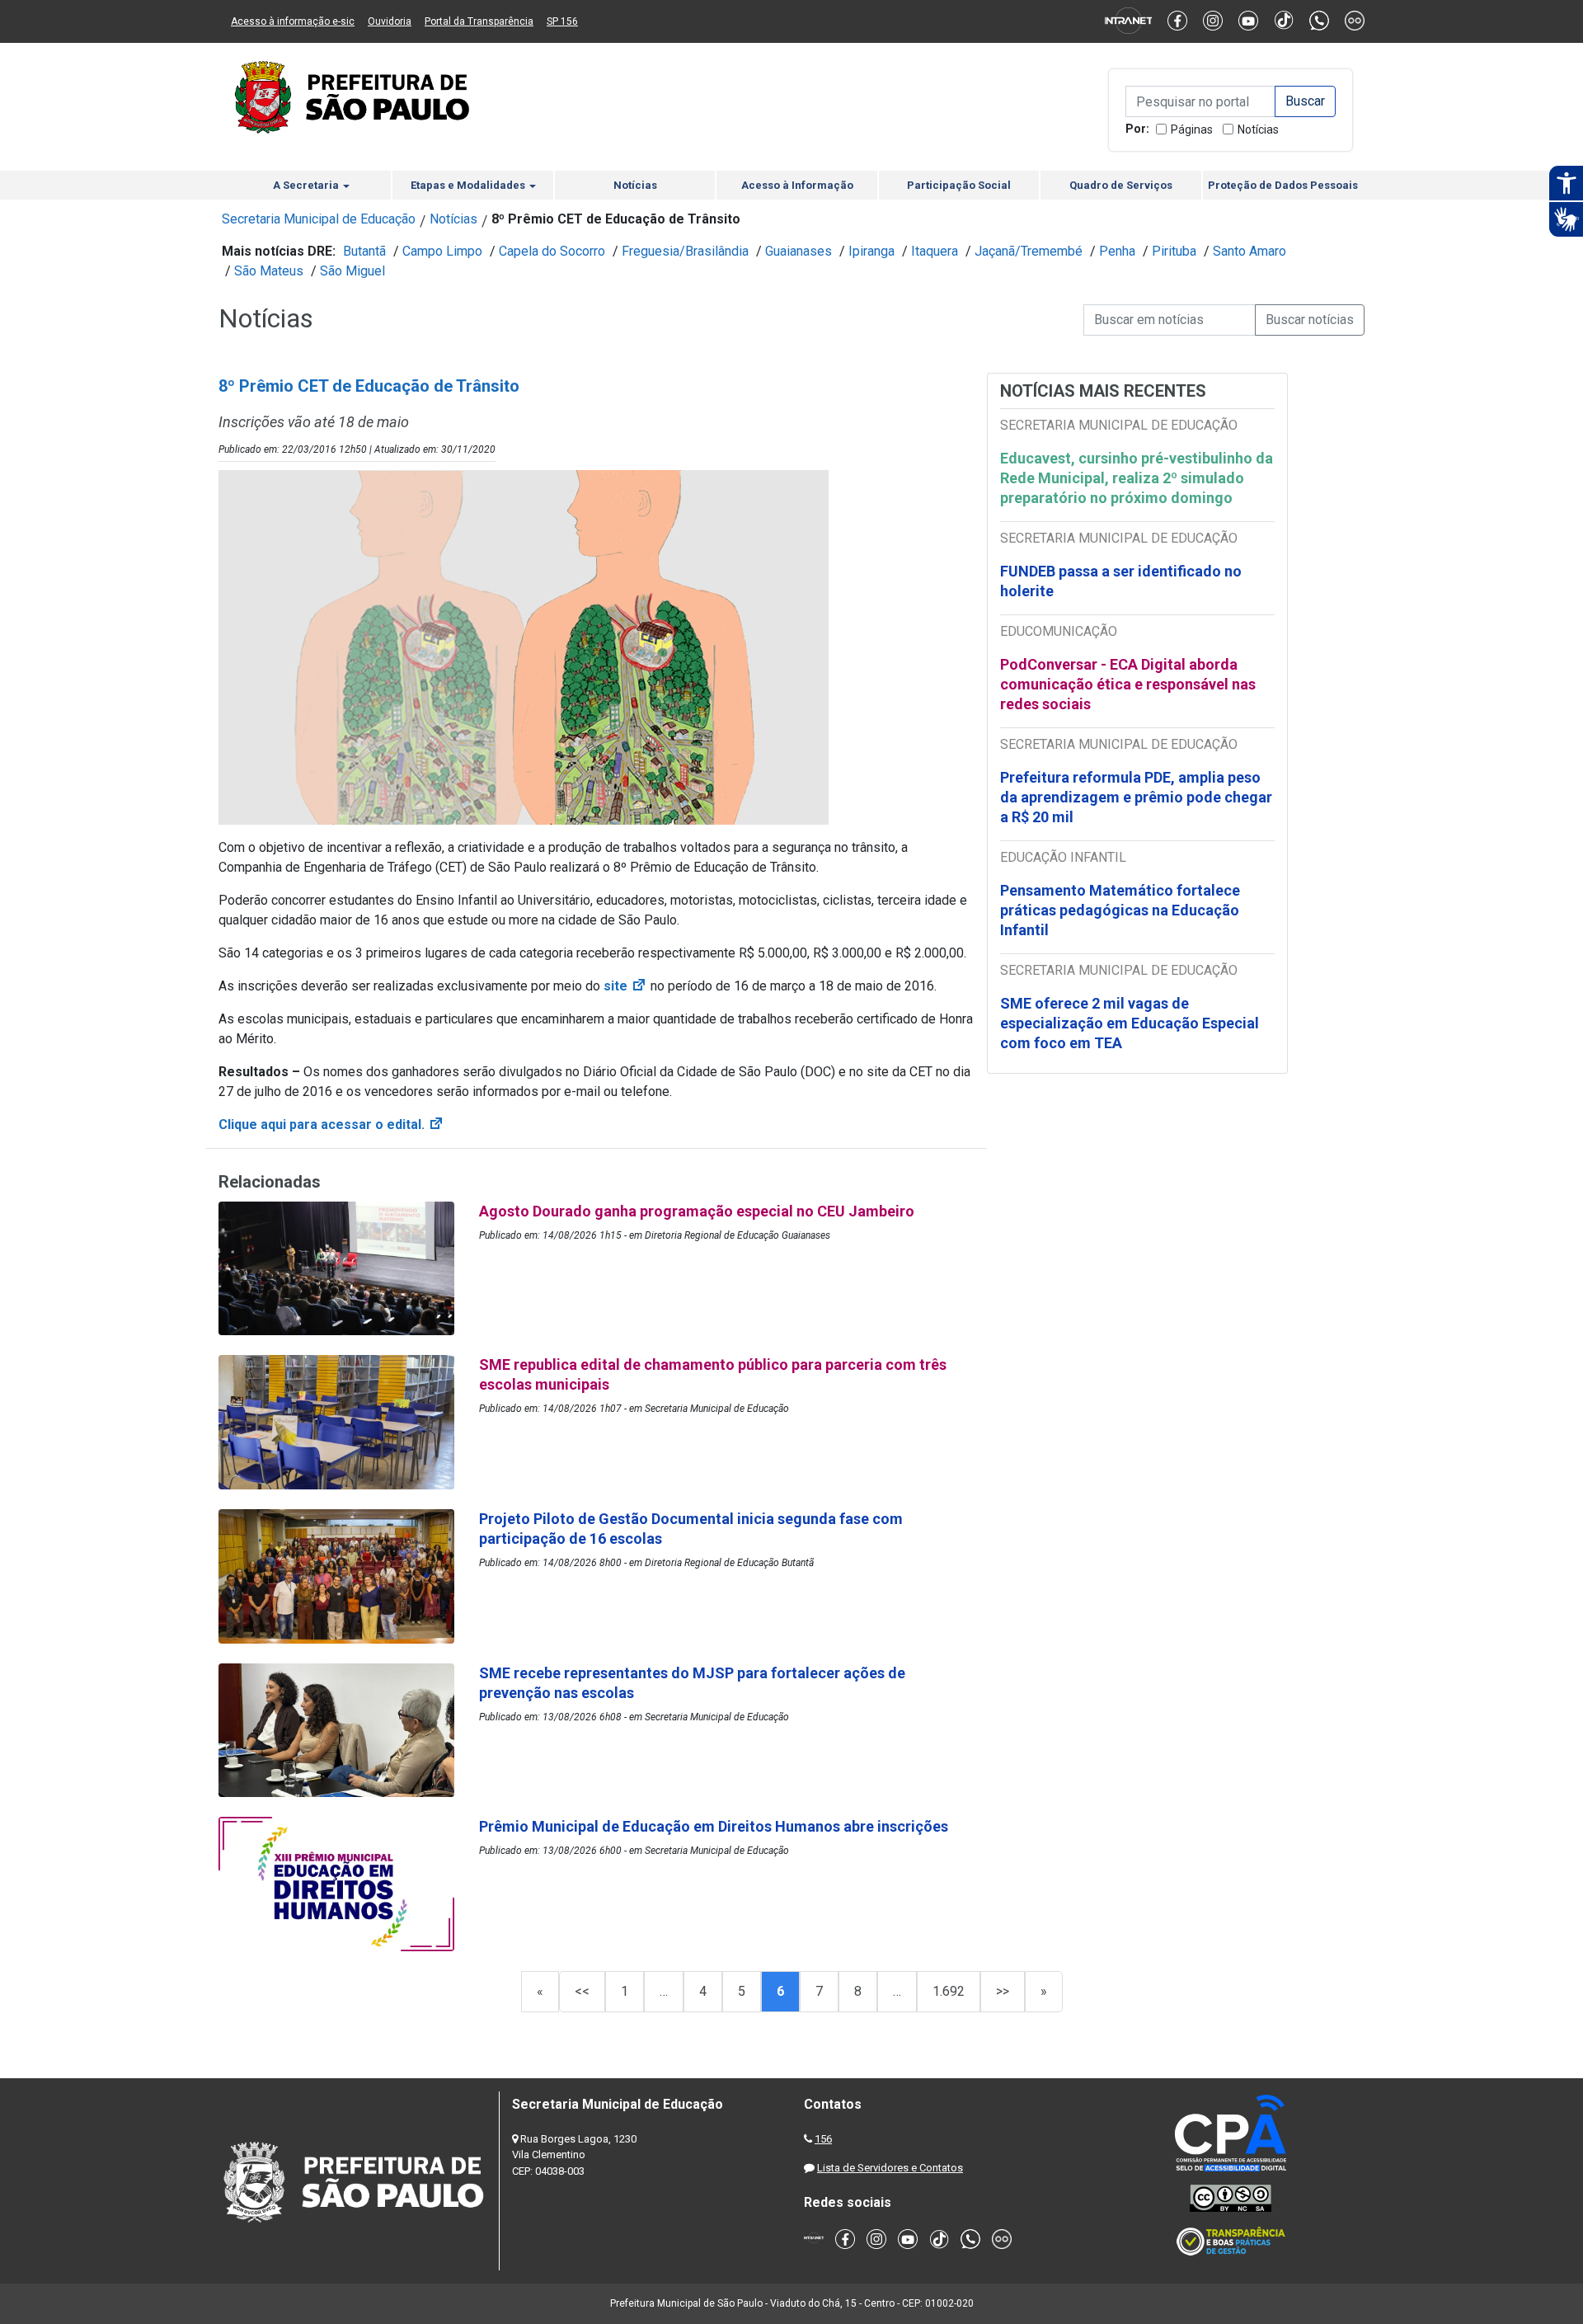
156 (823, 2139)
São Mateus (269, 271)
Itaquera (935, 251)
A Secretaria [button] (307, 185)
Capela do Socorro (552, 251)
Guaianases (799, 251)
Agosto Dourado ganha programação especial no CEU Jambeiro (697, 1211)
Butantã (364, 251)
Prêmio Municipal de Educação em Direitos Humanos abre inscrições (715, 1826)
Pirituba (1174, 251)
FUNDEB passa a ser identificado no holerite (1121, 581)
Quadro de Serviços (1121, 185)
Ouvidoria (390, 21)
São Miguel (352, 271)
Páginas (1192, 129)
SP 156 (562, 21)
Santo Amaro (1249, 251)
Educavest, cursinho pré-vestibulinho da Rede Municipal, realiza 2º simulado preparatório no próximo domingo (1137, 478)
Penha (1117, 251)
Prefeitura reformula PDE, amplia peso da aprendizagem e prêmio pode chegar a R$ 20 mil (1136, 797)
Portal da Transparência (479, 21)
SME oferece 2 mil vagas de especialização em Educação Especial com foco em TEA (1130, 1023)
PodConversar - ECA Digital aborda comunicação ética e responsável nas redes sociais (1128, 684)
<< (582, 1991)
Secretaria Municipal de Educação (319, 219)
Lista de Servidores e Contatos (890, 2168)
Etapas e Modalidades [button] (469, 185)
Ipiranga (871, 251)
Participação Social (959, 185)
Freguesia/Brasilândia (685, 251)
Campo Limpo (442, 251)
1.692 (949, 1991)
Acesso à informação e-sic (293, 21)
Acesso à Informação (797, 185)
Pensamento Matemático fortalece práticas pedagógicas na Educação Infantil (1120, 910)
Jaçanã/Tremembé (1029, 251)
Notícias (1258, 129)
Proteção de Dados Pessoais (1283, 185)
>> (1003, 1991)
